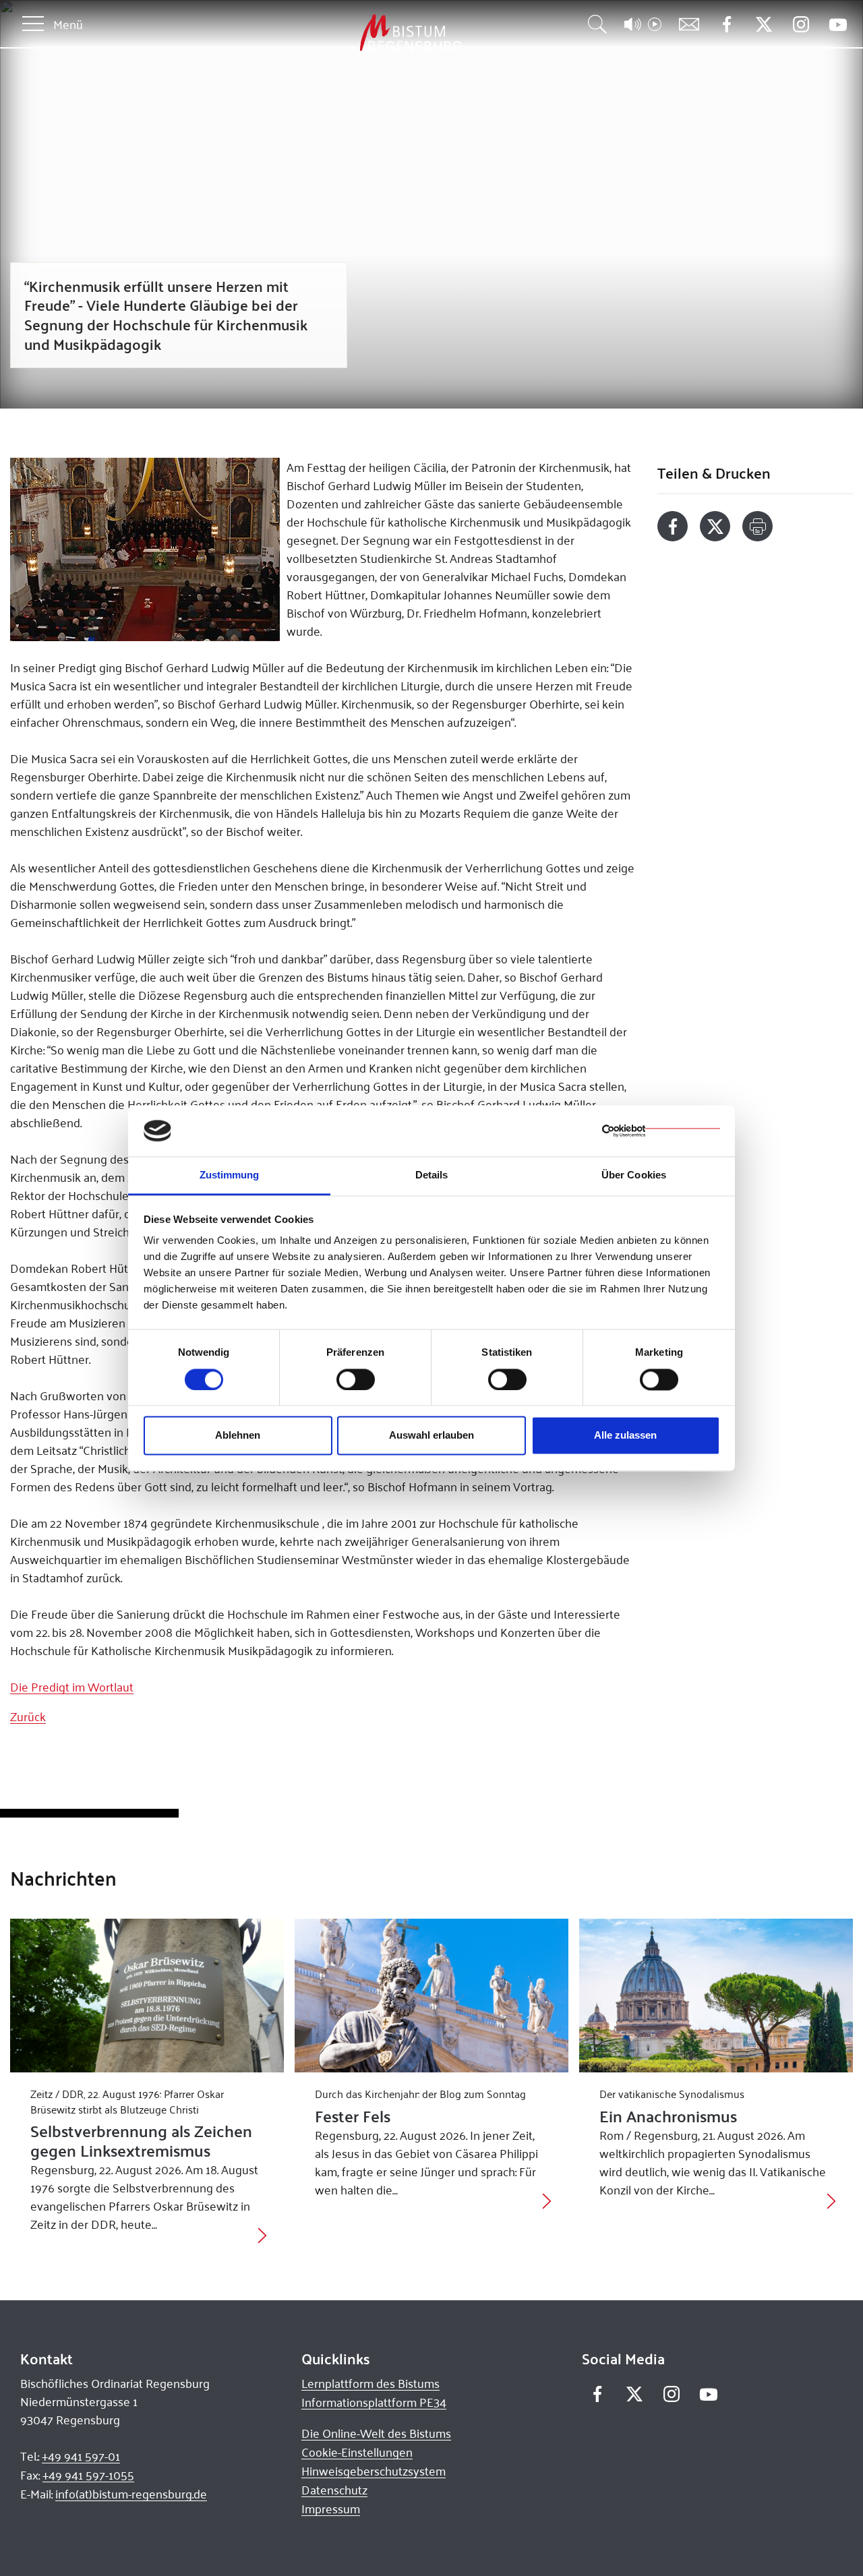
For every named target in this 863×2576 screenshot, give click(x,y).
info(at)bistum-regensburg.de (131, 2494)
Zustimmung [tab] (230, 1175)
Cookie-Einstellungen (357, 2452)
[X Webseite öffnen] (764, 25)
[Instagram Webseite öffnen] (801, 25)
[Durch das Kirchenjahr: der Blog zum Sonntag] (431, 1996)
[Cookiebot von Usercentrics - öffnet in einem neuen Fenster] (661, 1131)
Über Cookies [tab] (634, 1175)
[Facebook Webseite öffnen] (726, 25)
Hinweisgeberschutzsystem (374, 2471)
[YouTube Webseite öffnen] (838, 23)
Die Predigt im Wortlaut (72, 1687)
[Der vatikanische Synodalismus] (716, 1996)
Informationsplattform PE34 (374, 2402)
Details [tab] (432, 1175)
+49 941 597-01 (81, 2456)
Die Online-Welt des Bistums (376, 2433)
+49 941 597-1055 (88, 2475)
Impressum (331, 2509)
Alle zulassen (625, 1436)
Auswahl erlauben (431, 1436)
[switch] (356, 1379)
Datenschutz (334, 2490)
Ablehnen (238, 1436)
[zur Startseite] (340, 33)
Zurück (28, 1716)
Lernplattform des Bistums (370, 2383)
